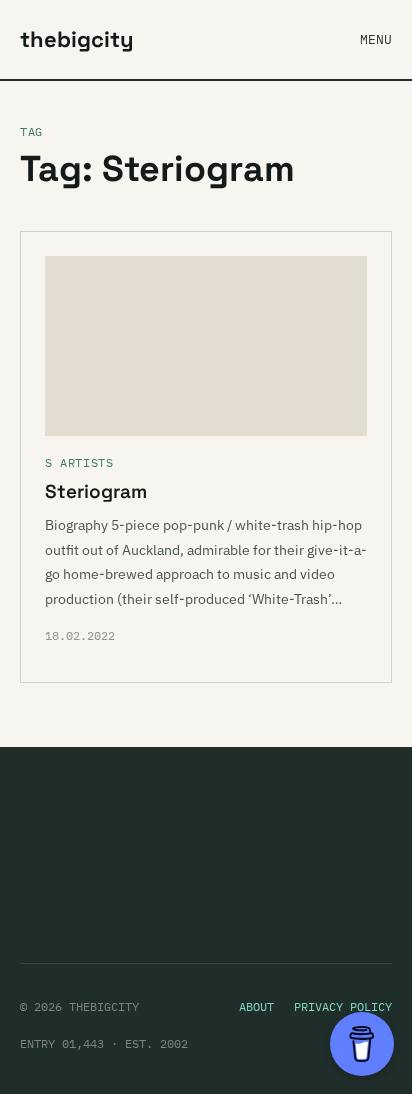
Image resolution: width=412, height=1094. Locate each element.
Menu (376, 39)
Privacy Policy (343, 1006)
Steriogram (96, 491)
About (256, 1006)
